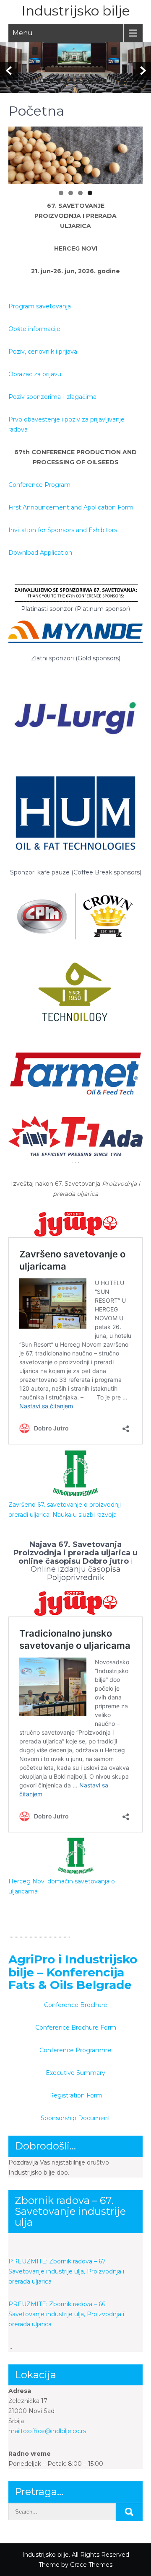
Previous (19, 153)
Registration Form (76, 2095)
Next (132, 153)
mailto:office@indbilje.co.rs (47, 2431)
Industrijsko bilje (76, 11)
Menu (23, 33)
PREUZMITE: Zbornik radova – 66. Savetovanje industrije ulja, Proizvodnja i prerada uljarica (66, 2314)
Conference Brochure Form (76, 2028)
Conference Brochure (76, 2005)
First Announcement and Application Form (71, 507)
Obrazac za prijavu (35, 374)
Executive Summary (75, 2073)
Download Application (40, 553)
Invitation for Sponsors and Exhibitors (63, 530)
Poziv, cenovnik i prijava (43, 352)
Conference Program (39, 485)
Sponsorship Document (75, 2118)
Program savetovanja (40, 306)
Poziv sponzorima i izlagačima (52, 397)
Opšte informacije (34, 329)
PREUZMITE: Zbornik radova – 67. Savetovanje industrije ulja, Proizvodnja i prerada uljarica (66, 2271)
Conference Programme (75, 2050)
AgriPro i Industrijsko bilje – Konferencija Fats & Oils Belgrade (73, 1972)
